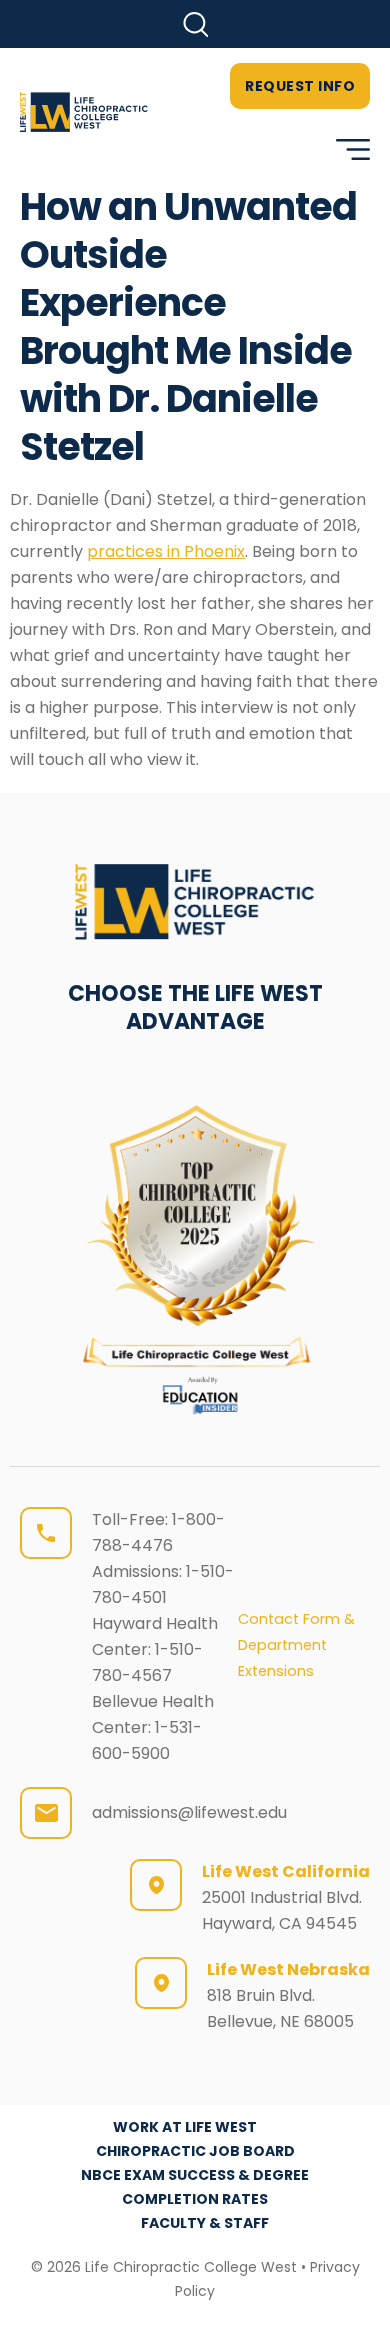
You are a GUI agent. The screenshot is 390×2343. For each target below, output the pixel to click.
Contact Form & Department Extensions (296, 1645)
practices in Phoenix (166, 551)
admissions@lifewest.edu (189, 1812)
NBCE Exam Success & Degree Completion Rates (195, 2187)
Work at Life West (185, 2127)
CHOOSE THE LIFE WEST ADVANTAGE (195, 1007)
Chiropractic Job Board (195, 2151)
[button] (195, 24)
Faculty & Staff (205, 2223)
